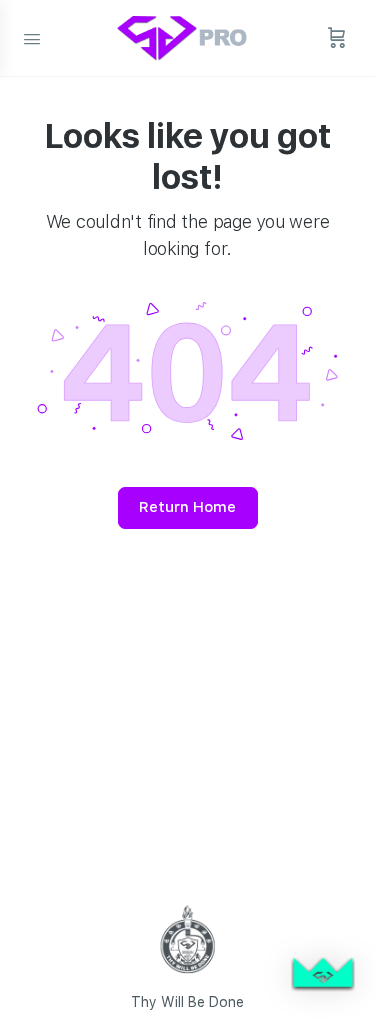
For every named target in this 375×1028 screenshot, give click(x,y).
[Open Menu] (32, 37)
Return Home (187, 507)
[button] (323, 976)
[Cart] (337, 38)
